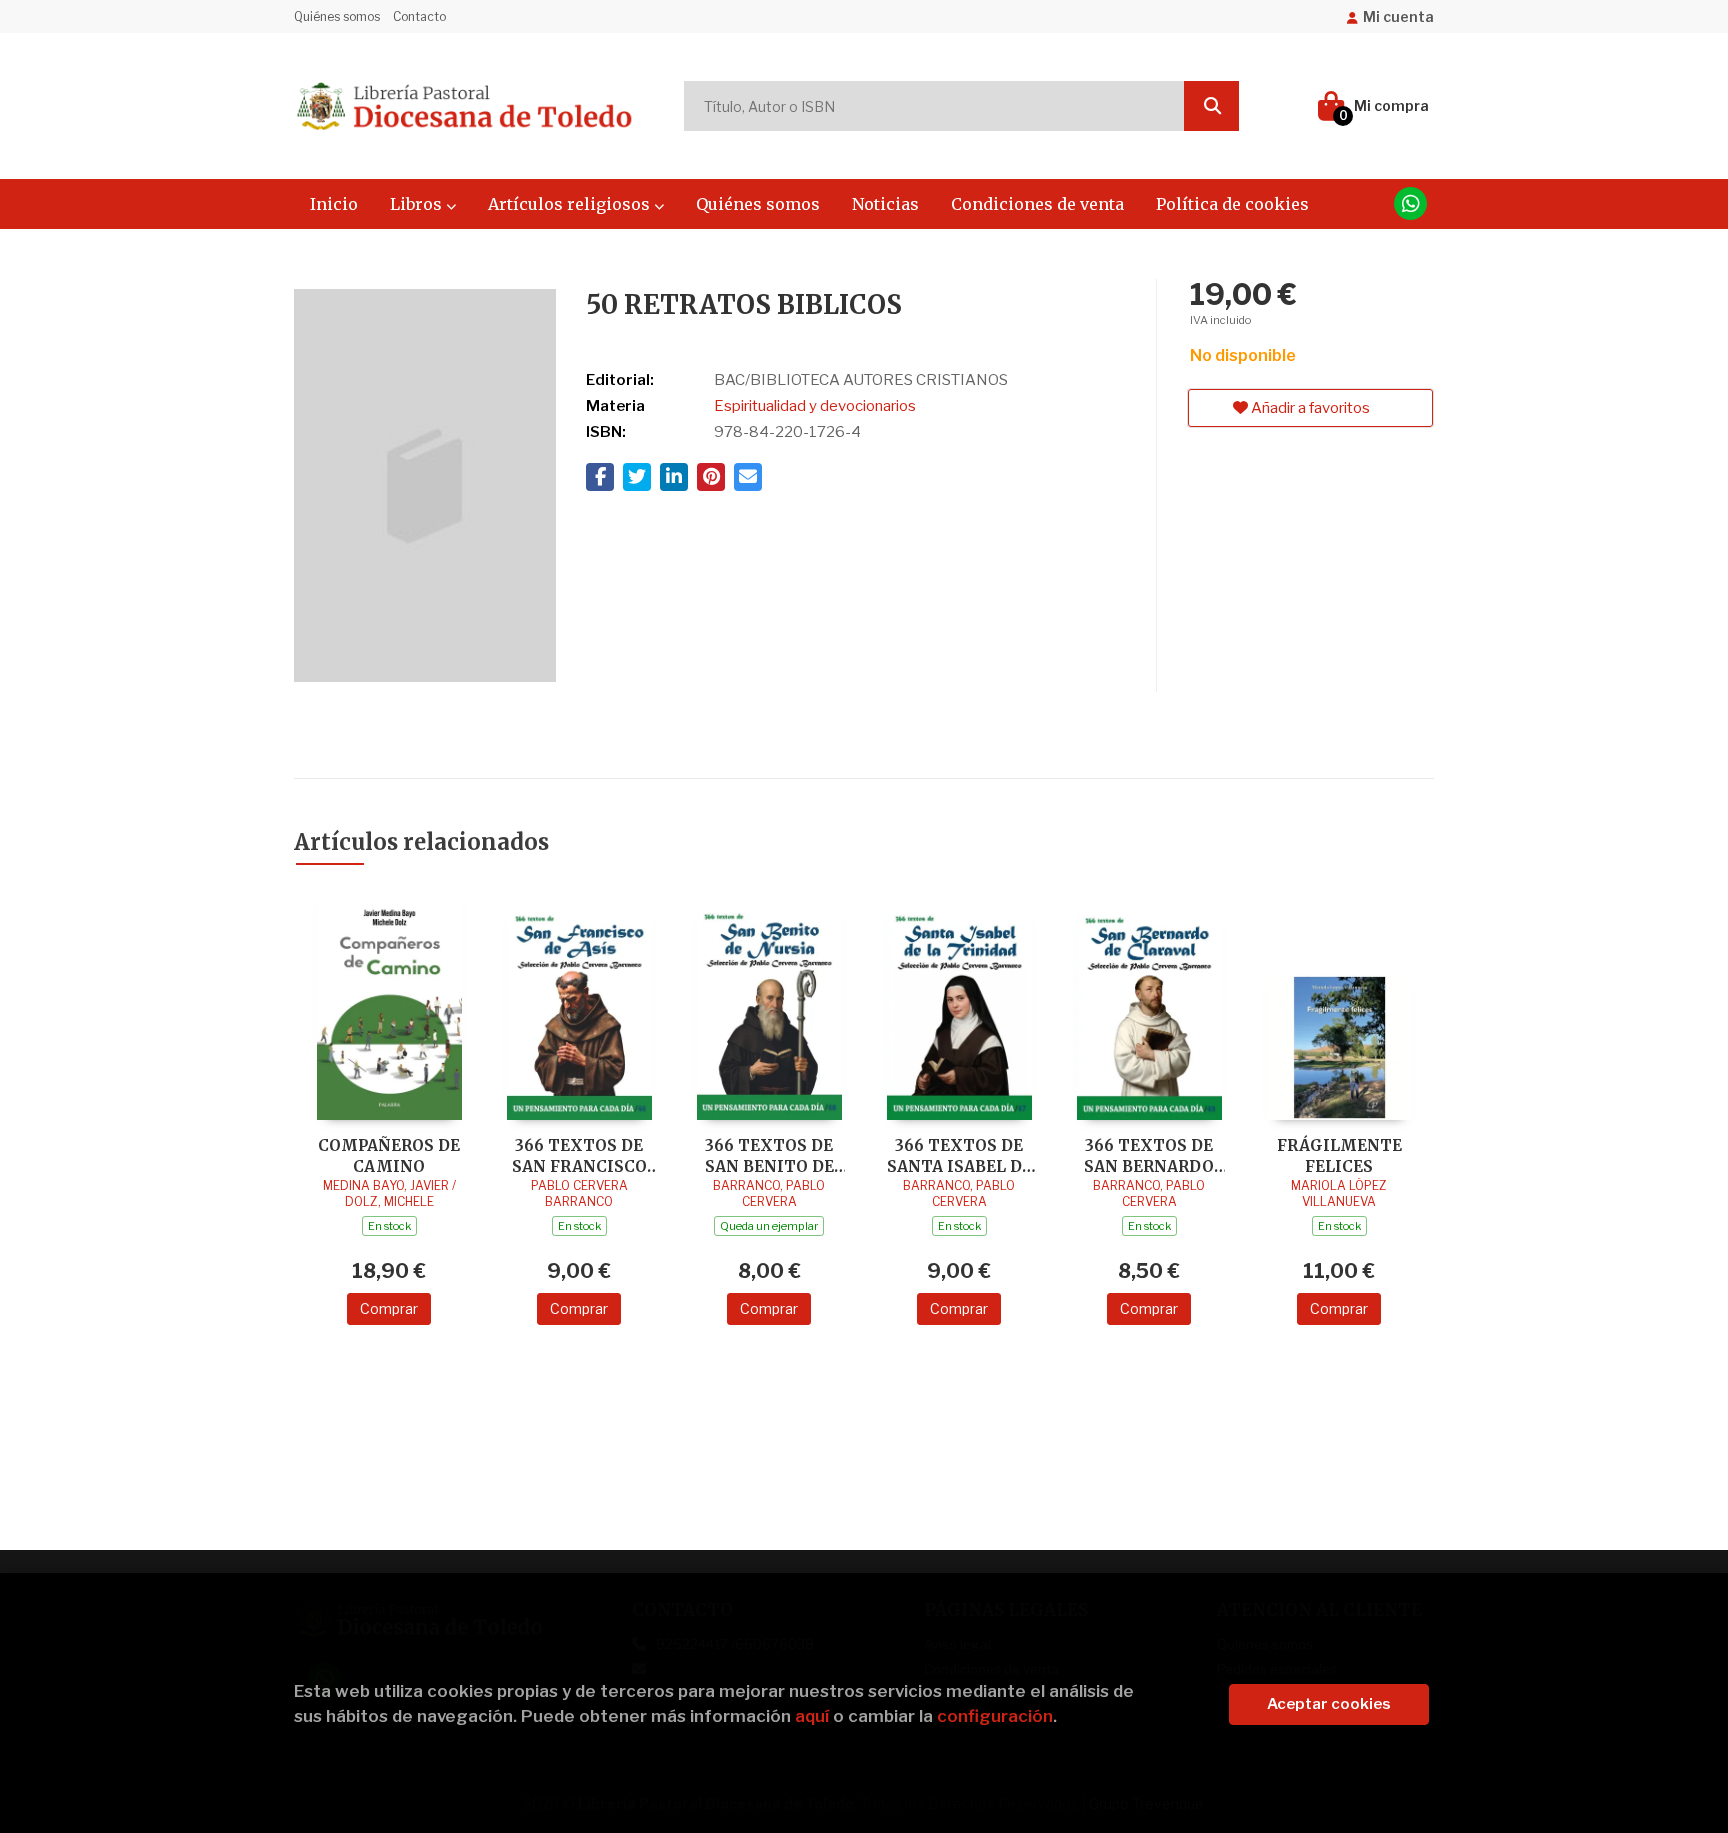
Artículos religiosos (571, 204)
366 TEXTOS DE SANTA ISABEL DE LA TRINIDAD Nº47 (959, 1155)
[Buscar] (1211, 106)
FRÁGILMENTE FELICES (1339, 1155)
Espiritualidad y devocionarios (815, 406)
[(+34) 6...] (1410, 203)
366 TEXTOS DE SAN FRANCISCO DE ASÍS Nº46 (579, 1155)
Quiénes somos (337, 16)
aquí (812, 1716)
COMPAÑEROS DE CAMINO (389, 1155)
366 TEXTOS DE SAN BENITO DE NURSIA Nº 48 (769, 1155)
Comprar (389, 1308)
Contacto (419, 16)
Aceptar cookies (1329, 1704)
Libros (418, 204)
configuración (995, 1716)
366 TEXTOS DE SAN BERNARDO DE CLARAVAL (1149, 1155)
